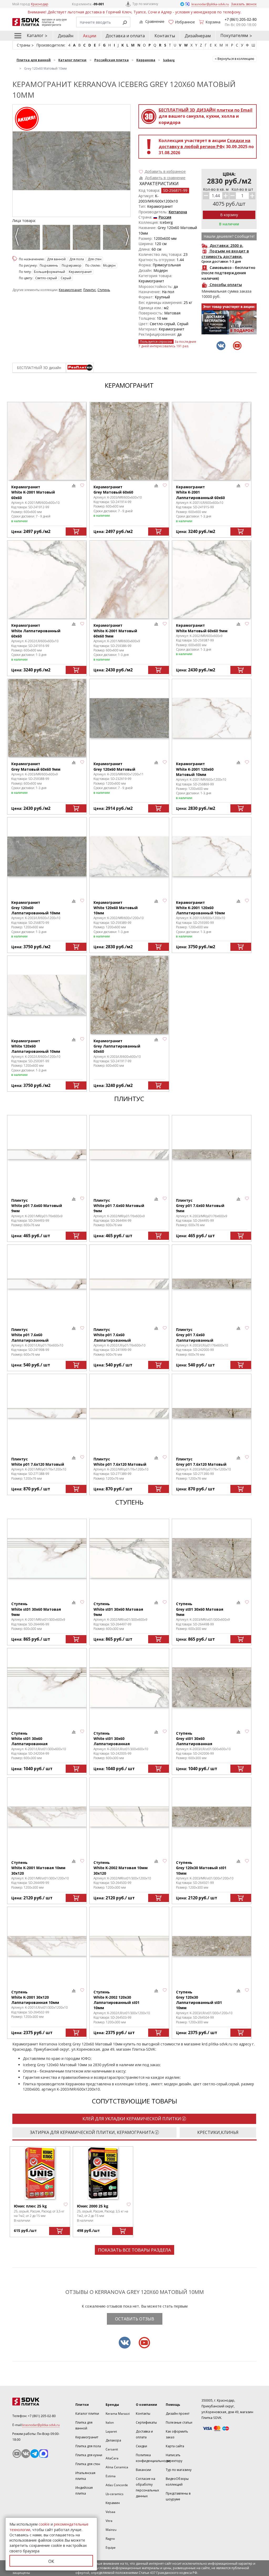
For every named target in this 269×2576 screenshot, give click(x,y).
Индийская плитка (84, 2491)
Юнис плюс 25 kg (30, 2206)
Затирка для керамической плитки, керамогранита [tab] (92, 2132)
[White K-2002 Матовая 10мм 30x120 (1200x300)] (129, 1817)
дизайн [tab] (39, 368)
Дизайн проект (178, 2414)
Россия (165, 217)
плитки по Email (206, 110)
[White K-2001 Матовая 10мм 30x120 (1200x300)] (47, 1817)
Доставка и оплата (125, 36)
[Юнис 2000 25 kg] (103, 2173)
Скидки (141, 2446)
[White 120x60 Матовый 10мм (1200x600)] (129, 856)
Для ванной (56, 259)
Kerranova (178, 212)
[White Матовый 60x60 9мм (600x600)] (212, 579)
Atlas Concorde (117, 2485)
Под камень (49, 265)
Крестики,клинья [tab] (218, 2132)
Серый (66, 278)
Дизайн (66, 36)
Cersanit (112, 2449)
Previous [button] (18, 239)
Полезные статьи (179, 2422)
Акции (90, 36)
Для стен (95, 259)
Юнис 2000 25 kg (93, 2206)
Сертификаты (146, 2422)
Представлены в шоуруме (178, 2496)
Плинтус (90, 290)
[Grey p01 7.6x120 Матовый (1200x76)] (212, 1413)
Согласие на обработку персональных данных (147, 2487)
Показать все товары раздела (134, 2250)
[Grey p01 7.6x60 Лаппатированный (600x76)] (212, 1284)
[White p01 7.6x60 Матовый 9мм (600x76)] (47, 1154)
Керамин (113, 2503)
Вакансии (143, 2470)
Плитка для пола (88, 2446)
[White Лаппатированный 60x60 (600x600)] (47, 579)
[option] (27, 239)
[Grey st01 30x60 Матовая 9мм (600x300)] (212, 1558)
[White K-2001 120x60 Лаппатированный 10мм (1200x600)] (212, 856)
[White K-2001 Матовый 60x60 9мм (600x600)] (129, 579)
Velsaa (110, 2512)
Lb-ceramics (115, 2494)
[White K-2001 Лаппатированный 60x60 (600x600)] (212, 441)
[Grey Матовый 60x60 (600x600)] (129, 441)
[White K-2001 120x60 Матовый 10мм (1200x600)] (212, 718)
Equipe (111, 2548)
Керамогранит (80, 272)
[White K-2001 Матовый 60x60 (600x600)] (47, 441)
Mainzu (111, 2530)
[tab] (80, 368)
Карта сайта (175, 2446)
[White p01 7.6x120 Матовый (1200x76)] (47, 1413)
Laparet (111, 2431)
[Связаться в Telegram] (183, 4)
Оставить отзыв (135, 2319)
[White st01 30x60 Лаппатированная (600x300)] (47, 1687)
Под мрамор (72, 265)
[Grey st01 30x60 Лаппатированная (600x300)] (212, 1687)
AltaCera (112, 2458)
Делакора (113, 2440)
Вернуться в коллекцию (236, 59)
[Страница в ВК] (26, 2454)
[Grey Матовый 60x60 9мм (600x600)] (47, 718)
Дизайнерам (198, 36)
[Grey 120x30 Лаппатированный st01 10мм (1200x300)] (212, 1946)
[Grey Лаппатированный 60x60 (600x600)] (129, 995)
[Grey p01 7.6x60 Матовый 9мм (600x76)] (212, 1154)
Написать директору (174, 2458)
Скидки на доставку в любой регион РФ (205, 144)
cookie (44, 2524)
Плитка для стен (88, 2464)
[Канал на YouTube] (17, 2454)
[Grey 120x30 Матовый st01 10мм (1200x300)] (212, 1817)
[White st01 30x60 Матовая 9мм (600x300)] (47, 1558)
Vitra (109, 2521)
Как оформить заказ (177, 2434)
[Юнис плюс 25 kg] (40, 2173)
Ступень (104, 290)
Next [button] (128, 239)
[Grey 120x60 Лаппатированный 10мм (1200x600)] (47, 856)
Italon (110, 2422)
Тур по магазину (145, 4)
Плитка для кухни (89, 2455)
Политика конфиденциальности (153, 2458)
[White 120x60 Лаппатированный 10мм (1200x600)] (47, 995)
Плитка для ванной (84, 2425)
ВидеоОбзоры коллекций (177, 2482)
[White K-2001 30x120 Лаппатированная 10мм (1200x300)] (47, 1946)
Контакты (165, 36)
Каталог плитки (87, 2414)
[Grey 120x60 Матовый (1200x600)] (129, 718)
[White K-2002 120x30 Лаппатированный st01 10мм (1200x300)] (129, 1946)
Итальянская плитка (85, 2476)
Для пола (77, 259)
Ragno (110, 2539)
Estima (111, 2476)
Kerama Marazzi (118, 2414)
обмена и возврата (93, 2077)
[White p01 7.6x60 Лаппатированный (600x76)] (47, 1284)
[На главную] (40, 2402)
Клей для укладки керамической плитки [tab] (132, 2119)
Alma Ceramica (117, 2467)
